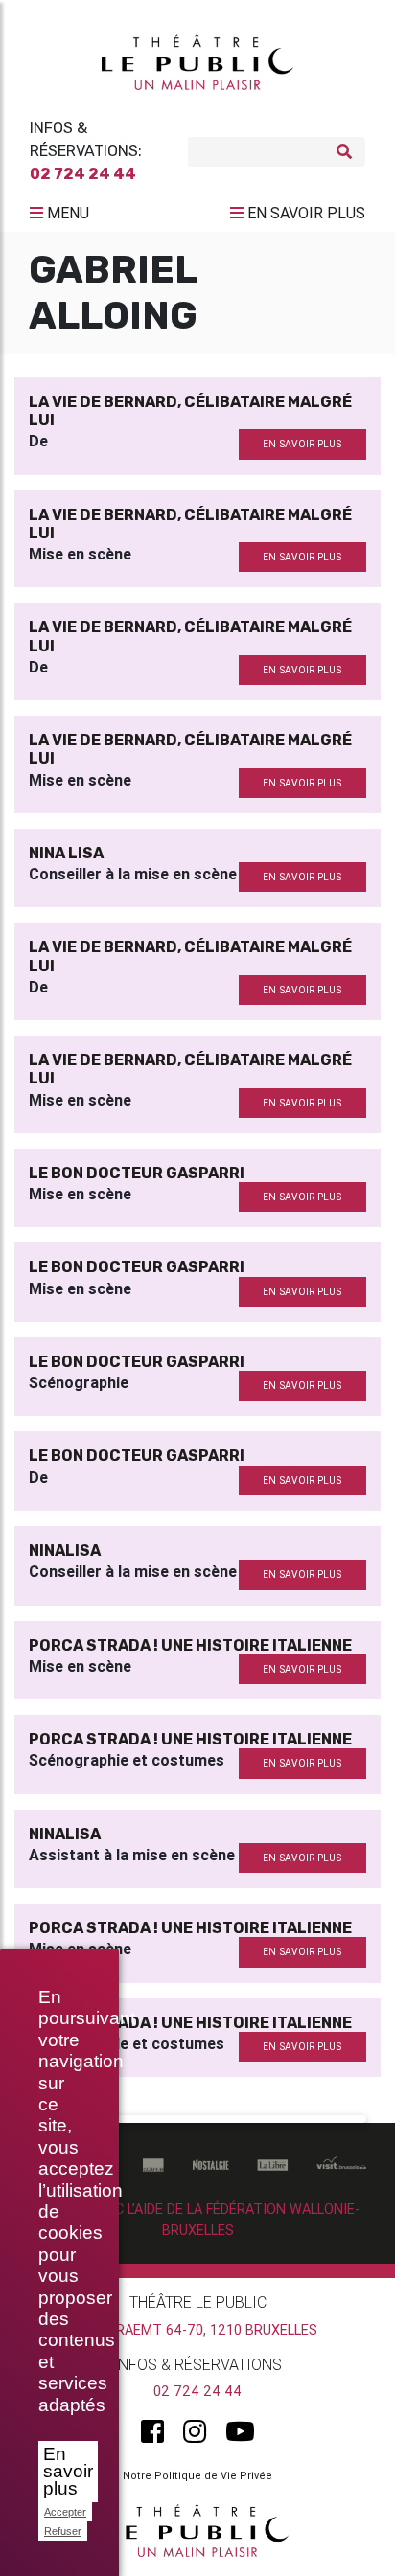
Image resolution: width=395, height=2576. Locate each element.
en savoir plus (302, 444)
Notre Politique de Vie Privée (197, 2475)
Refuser (63, 2531)
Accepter (65, 2512)
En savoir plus (68, 2471)
